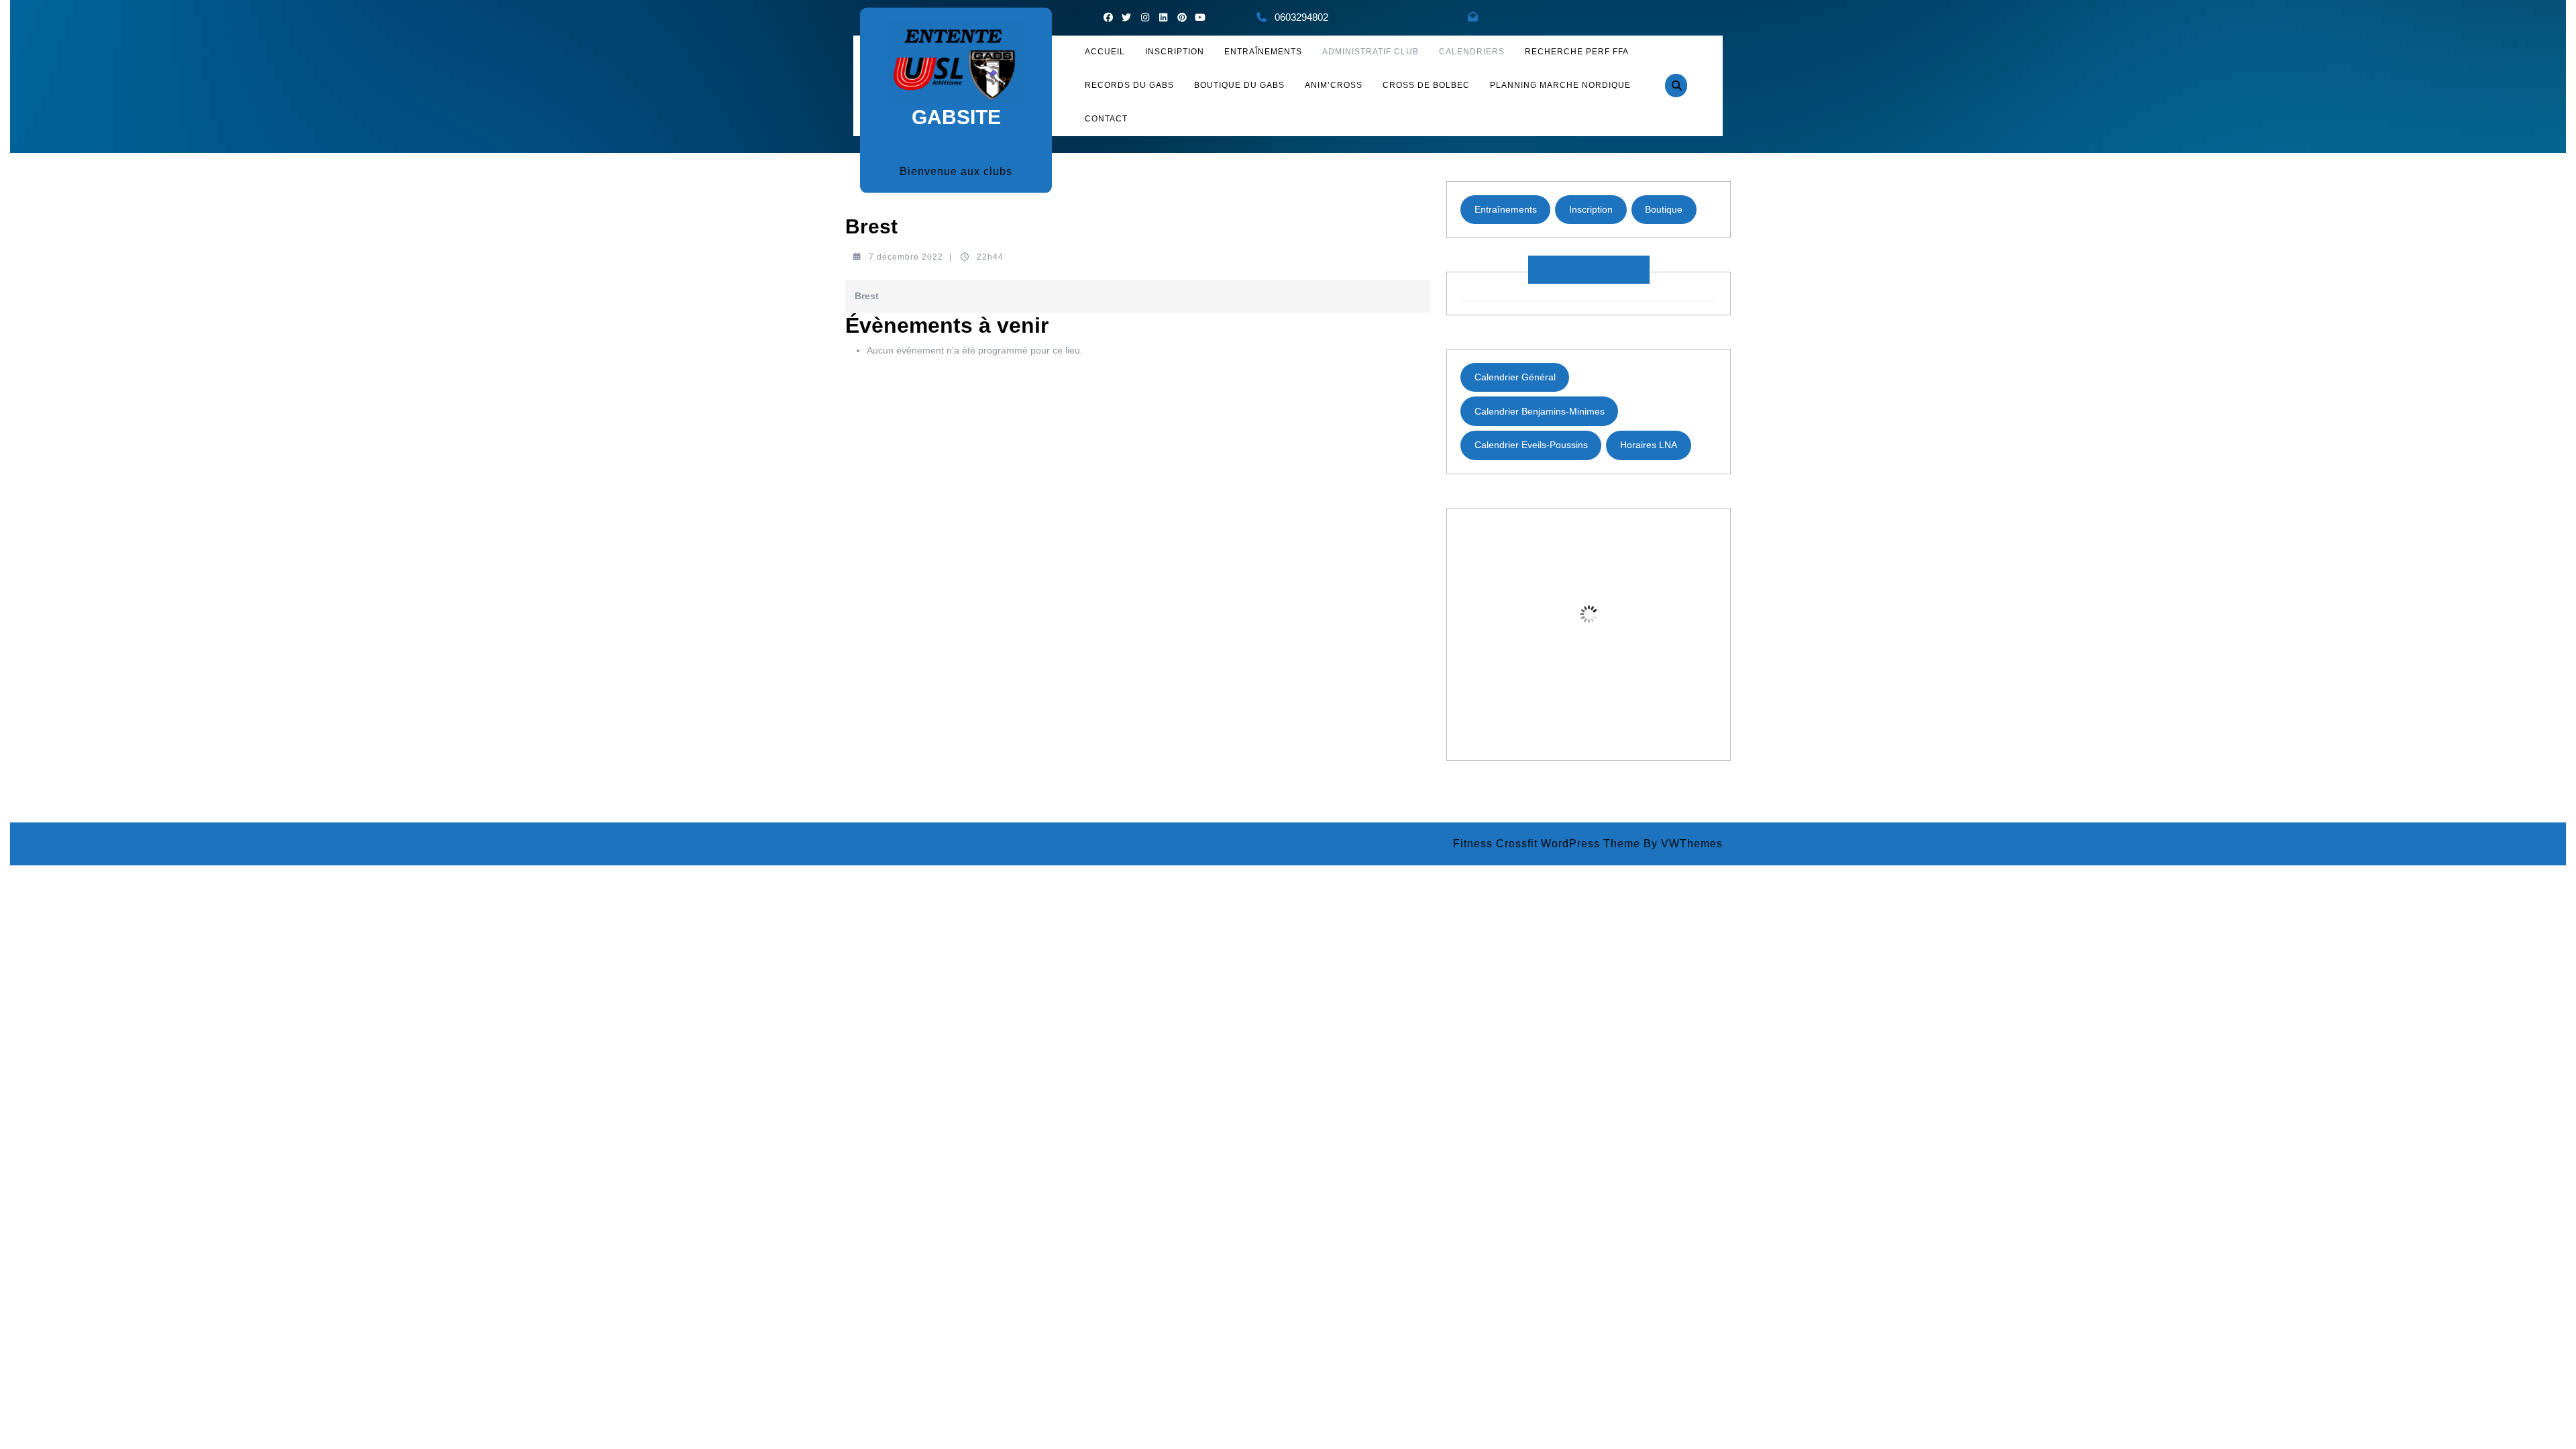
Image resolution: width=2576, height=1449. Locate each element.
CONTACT (1106, 119)
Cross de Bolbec (1426, 85)
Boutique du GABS (1239, 85)
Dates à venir (1589, 269)
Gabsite (956, 116)
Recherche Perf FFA (1577, 52)
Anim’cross (1334, 85)
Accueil (1105, 52)
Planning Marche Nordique (1560, 85)
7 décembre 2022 (906, 257)
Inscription (1591, 209)
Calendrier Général (1515, 377)
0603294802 (1301, 17)
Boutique (1664, 209)
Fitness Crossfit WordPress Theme (1547, 844)
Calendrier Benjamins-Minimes (1540, 411)
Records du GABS (1129, 85)
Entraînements (1263, 52)
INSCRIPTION (1175, 52)
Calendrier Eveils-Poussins (1531, 445)
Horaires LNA (1649, 445)
